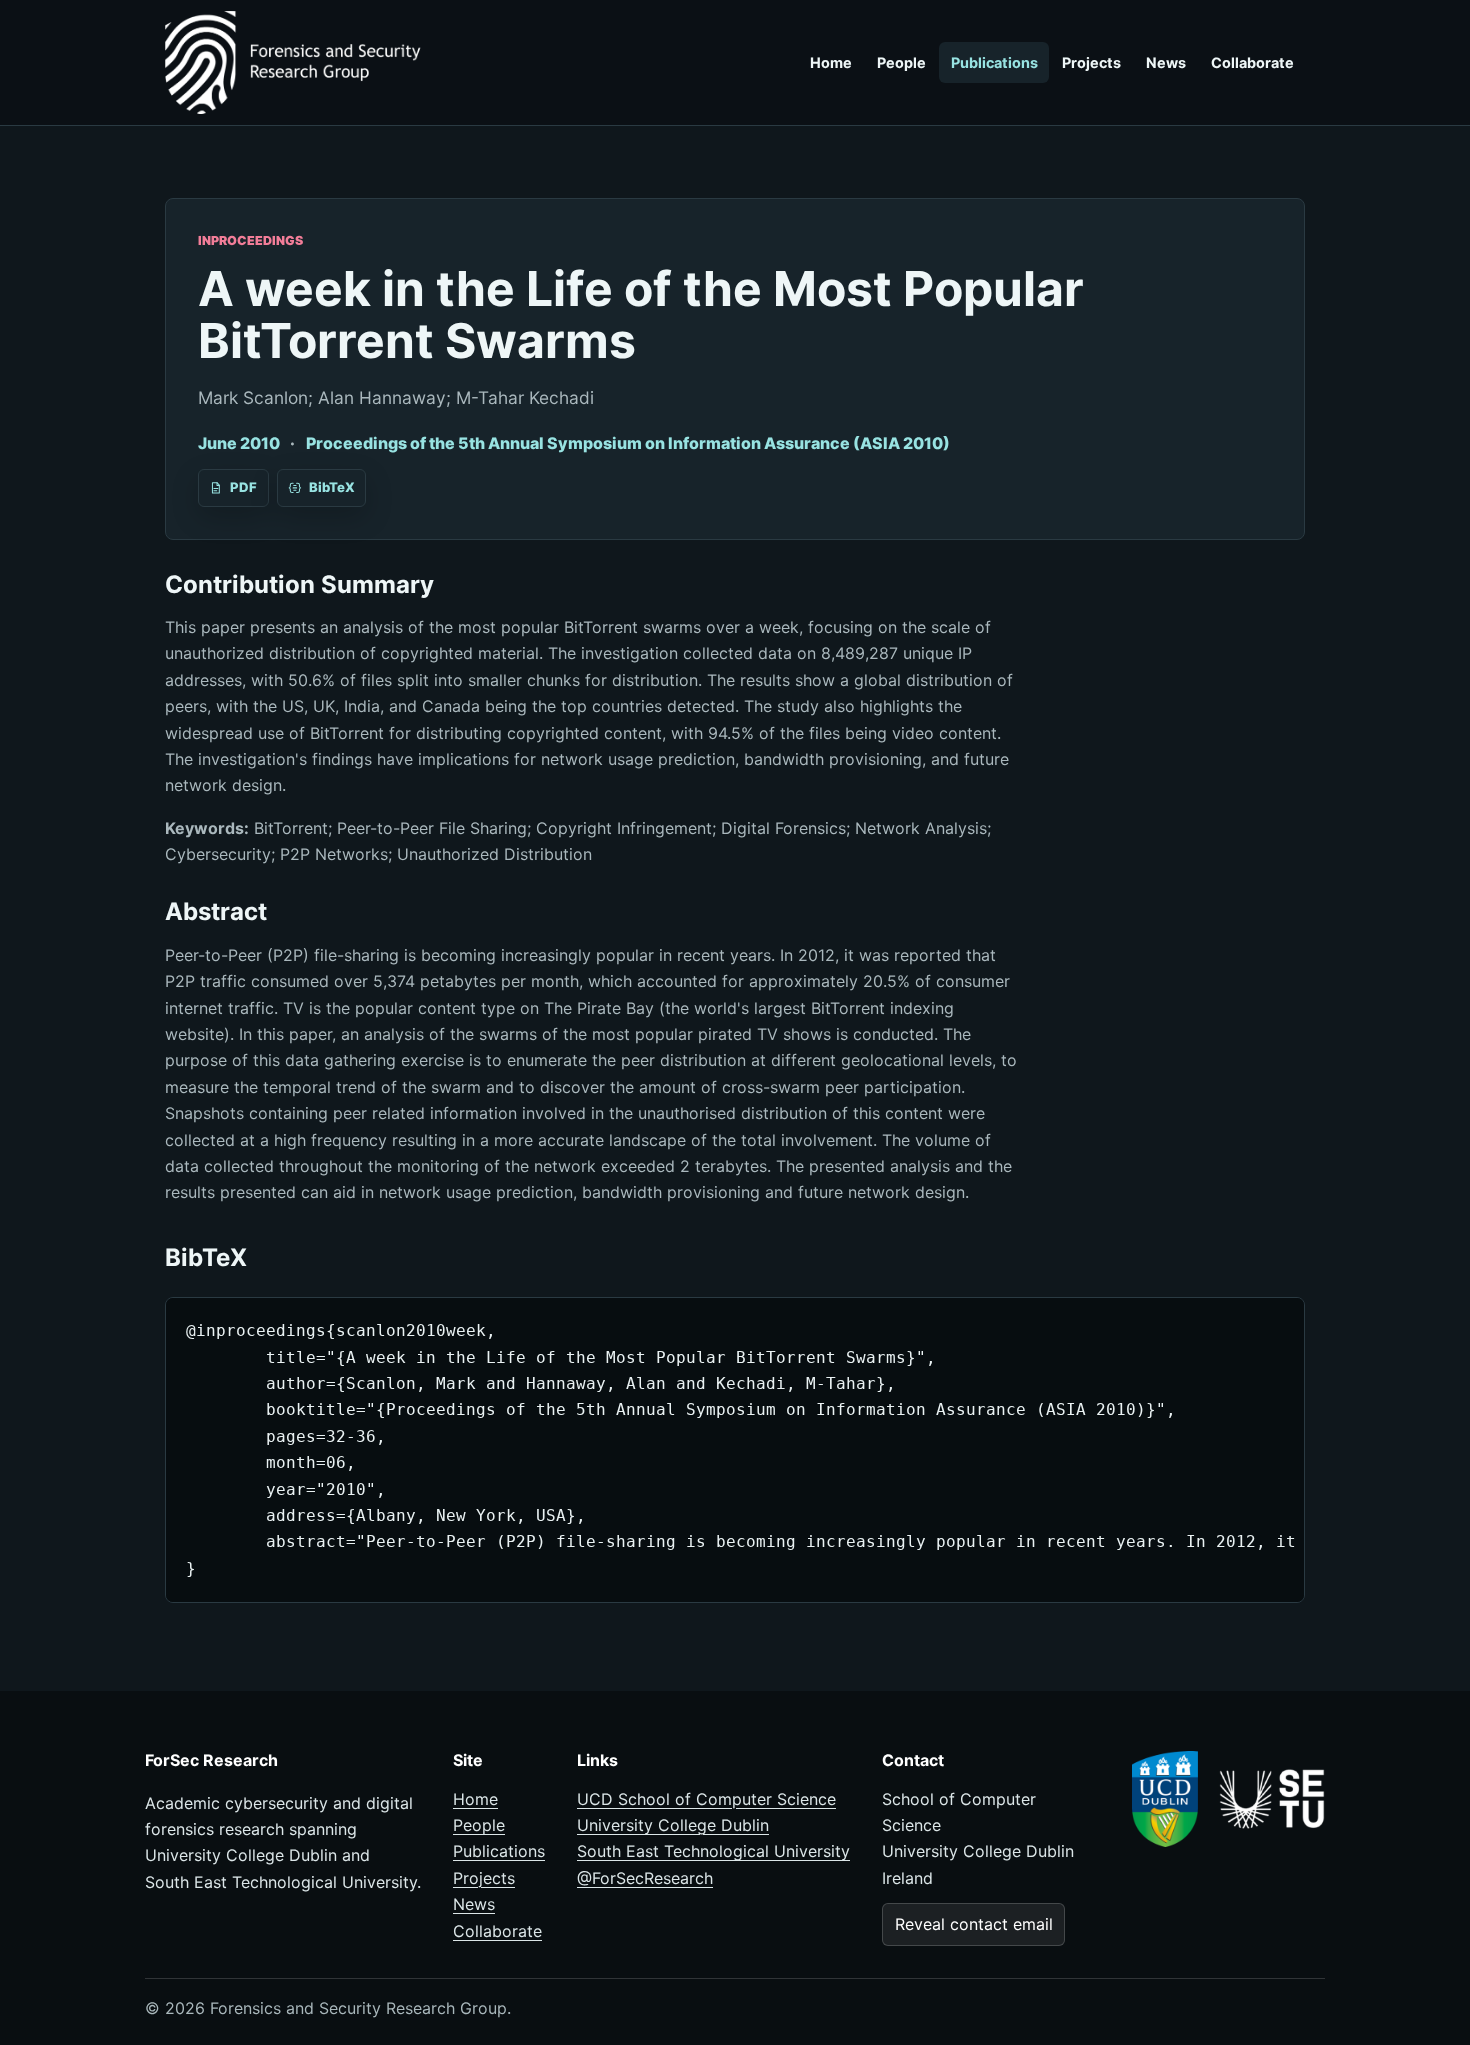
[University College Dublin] (1165, 1799)
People (901, 62)
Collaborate (1252, 62)
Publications (994, 62)
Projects (1091, 62)
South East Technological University (713, 1851)
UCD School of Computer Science (706, 1799)
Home (831, 62)
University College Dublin (673, 1825)
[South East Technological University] (1272, 1798)
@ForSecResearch (645, 1878)
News (1166, 62)
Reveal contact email (974, 1924)
